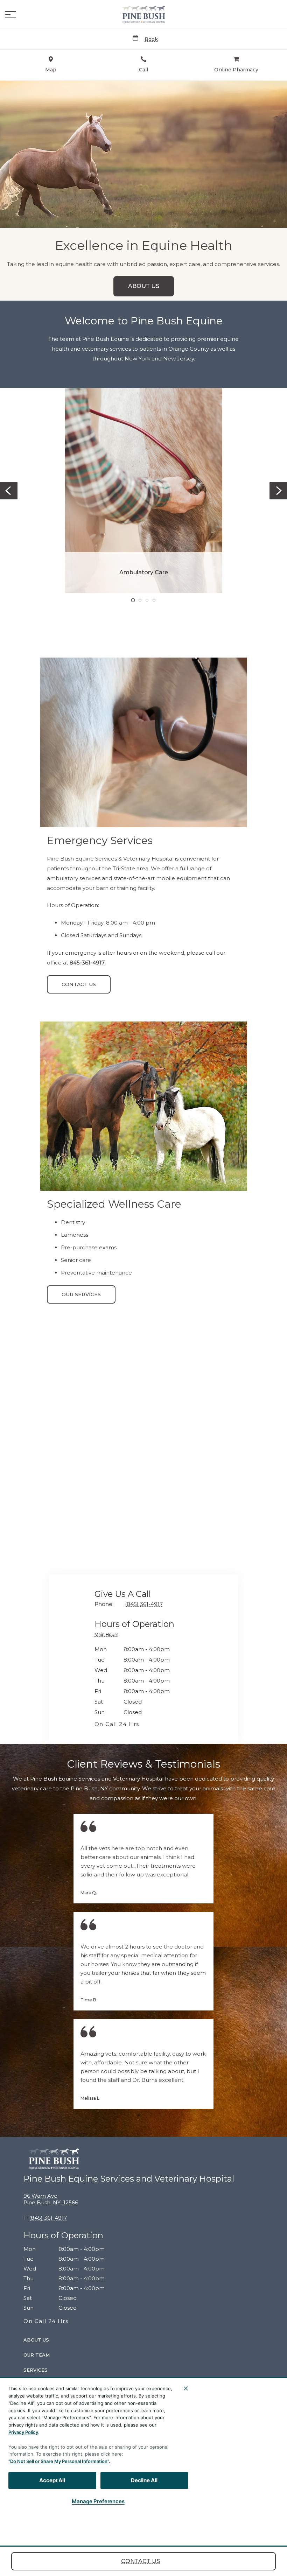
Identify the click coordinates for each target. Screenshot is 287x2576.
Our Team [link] (37, 2355)
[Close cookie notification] (186, 2388)
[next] (278, 491)
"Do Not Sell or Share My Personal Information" (59, 2461)
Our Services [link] (81, 1294)
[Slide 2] (140, 600)
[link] (143, 14)
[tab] (108, 1636)
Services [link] (36, 2370)
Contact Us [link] (141, 2561)
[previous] (9, 491)
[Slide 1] (133, 600)
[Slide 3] (147, 600)
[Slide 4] (154, 600)
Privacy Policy (23, 2432)
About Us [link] (144, 286)
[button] (10, 14)
